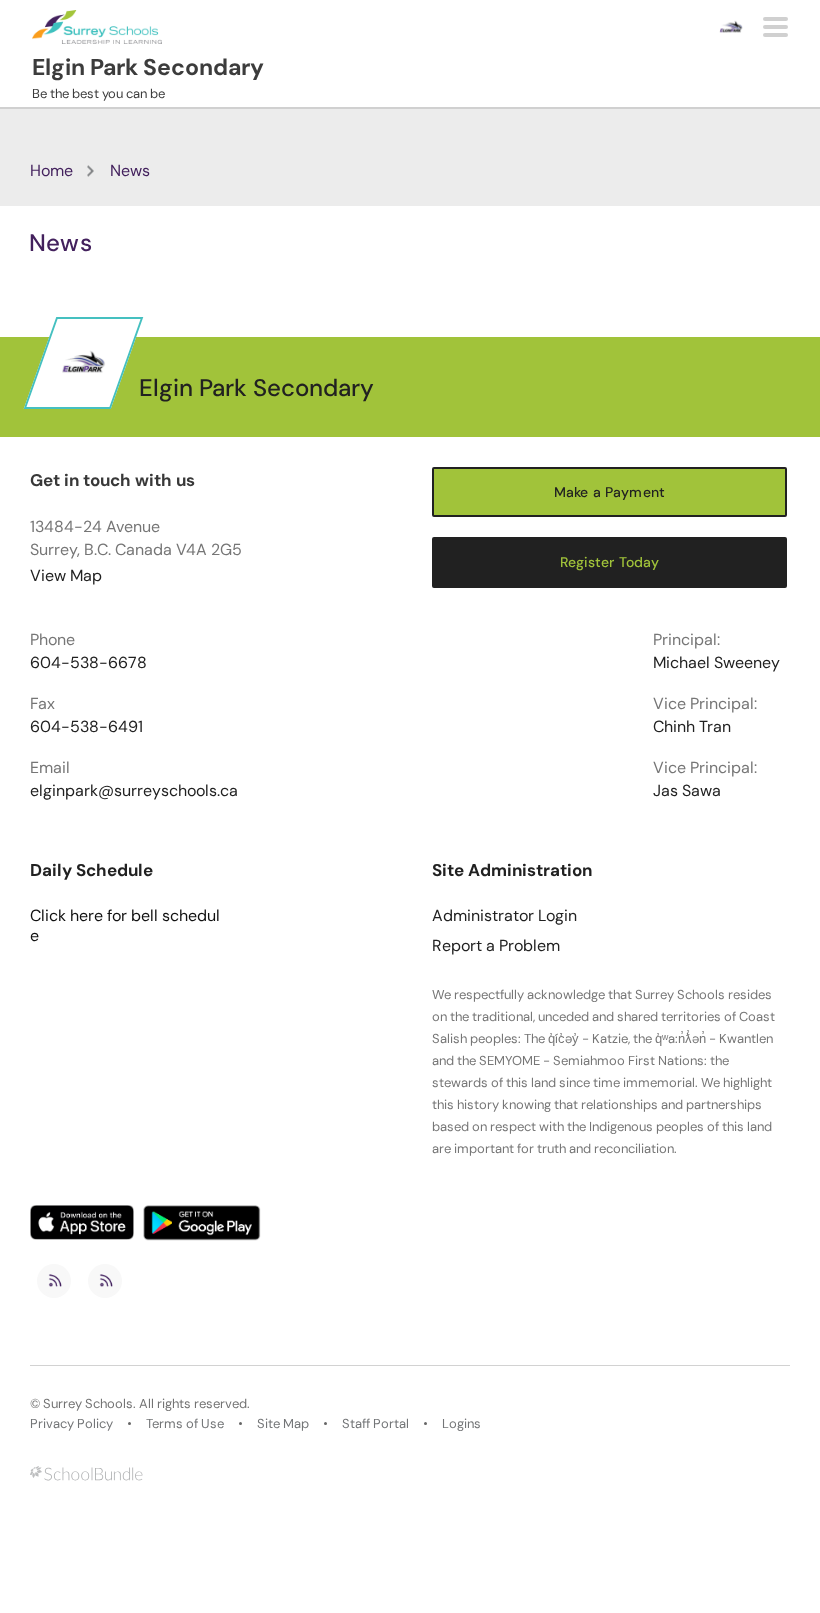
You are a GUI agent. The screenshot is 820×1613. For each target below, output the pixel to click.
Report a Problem (496, 946)
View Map (66, 575)
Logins (461, 1424)
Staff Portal (375, 1424)
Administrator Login (504, 916)
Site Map (283, 1424)
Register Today (610, 562)
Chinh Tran (692, 727)
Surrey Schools (88, 1404)
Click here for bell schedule (125, 926)
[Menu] (775, 27)
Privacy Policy (71, 1424)
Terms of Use (185, 1424)
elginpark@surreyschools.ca (134, 791)
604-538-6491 (86, 727)
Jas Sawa (687, 791)
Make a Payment (609, 492)
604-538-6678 (88, 663)
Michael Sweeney (716, 663)
